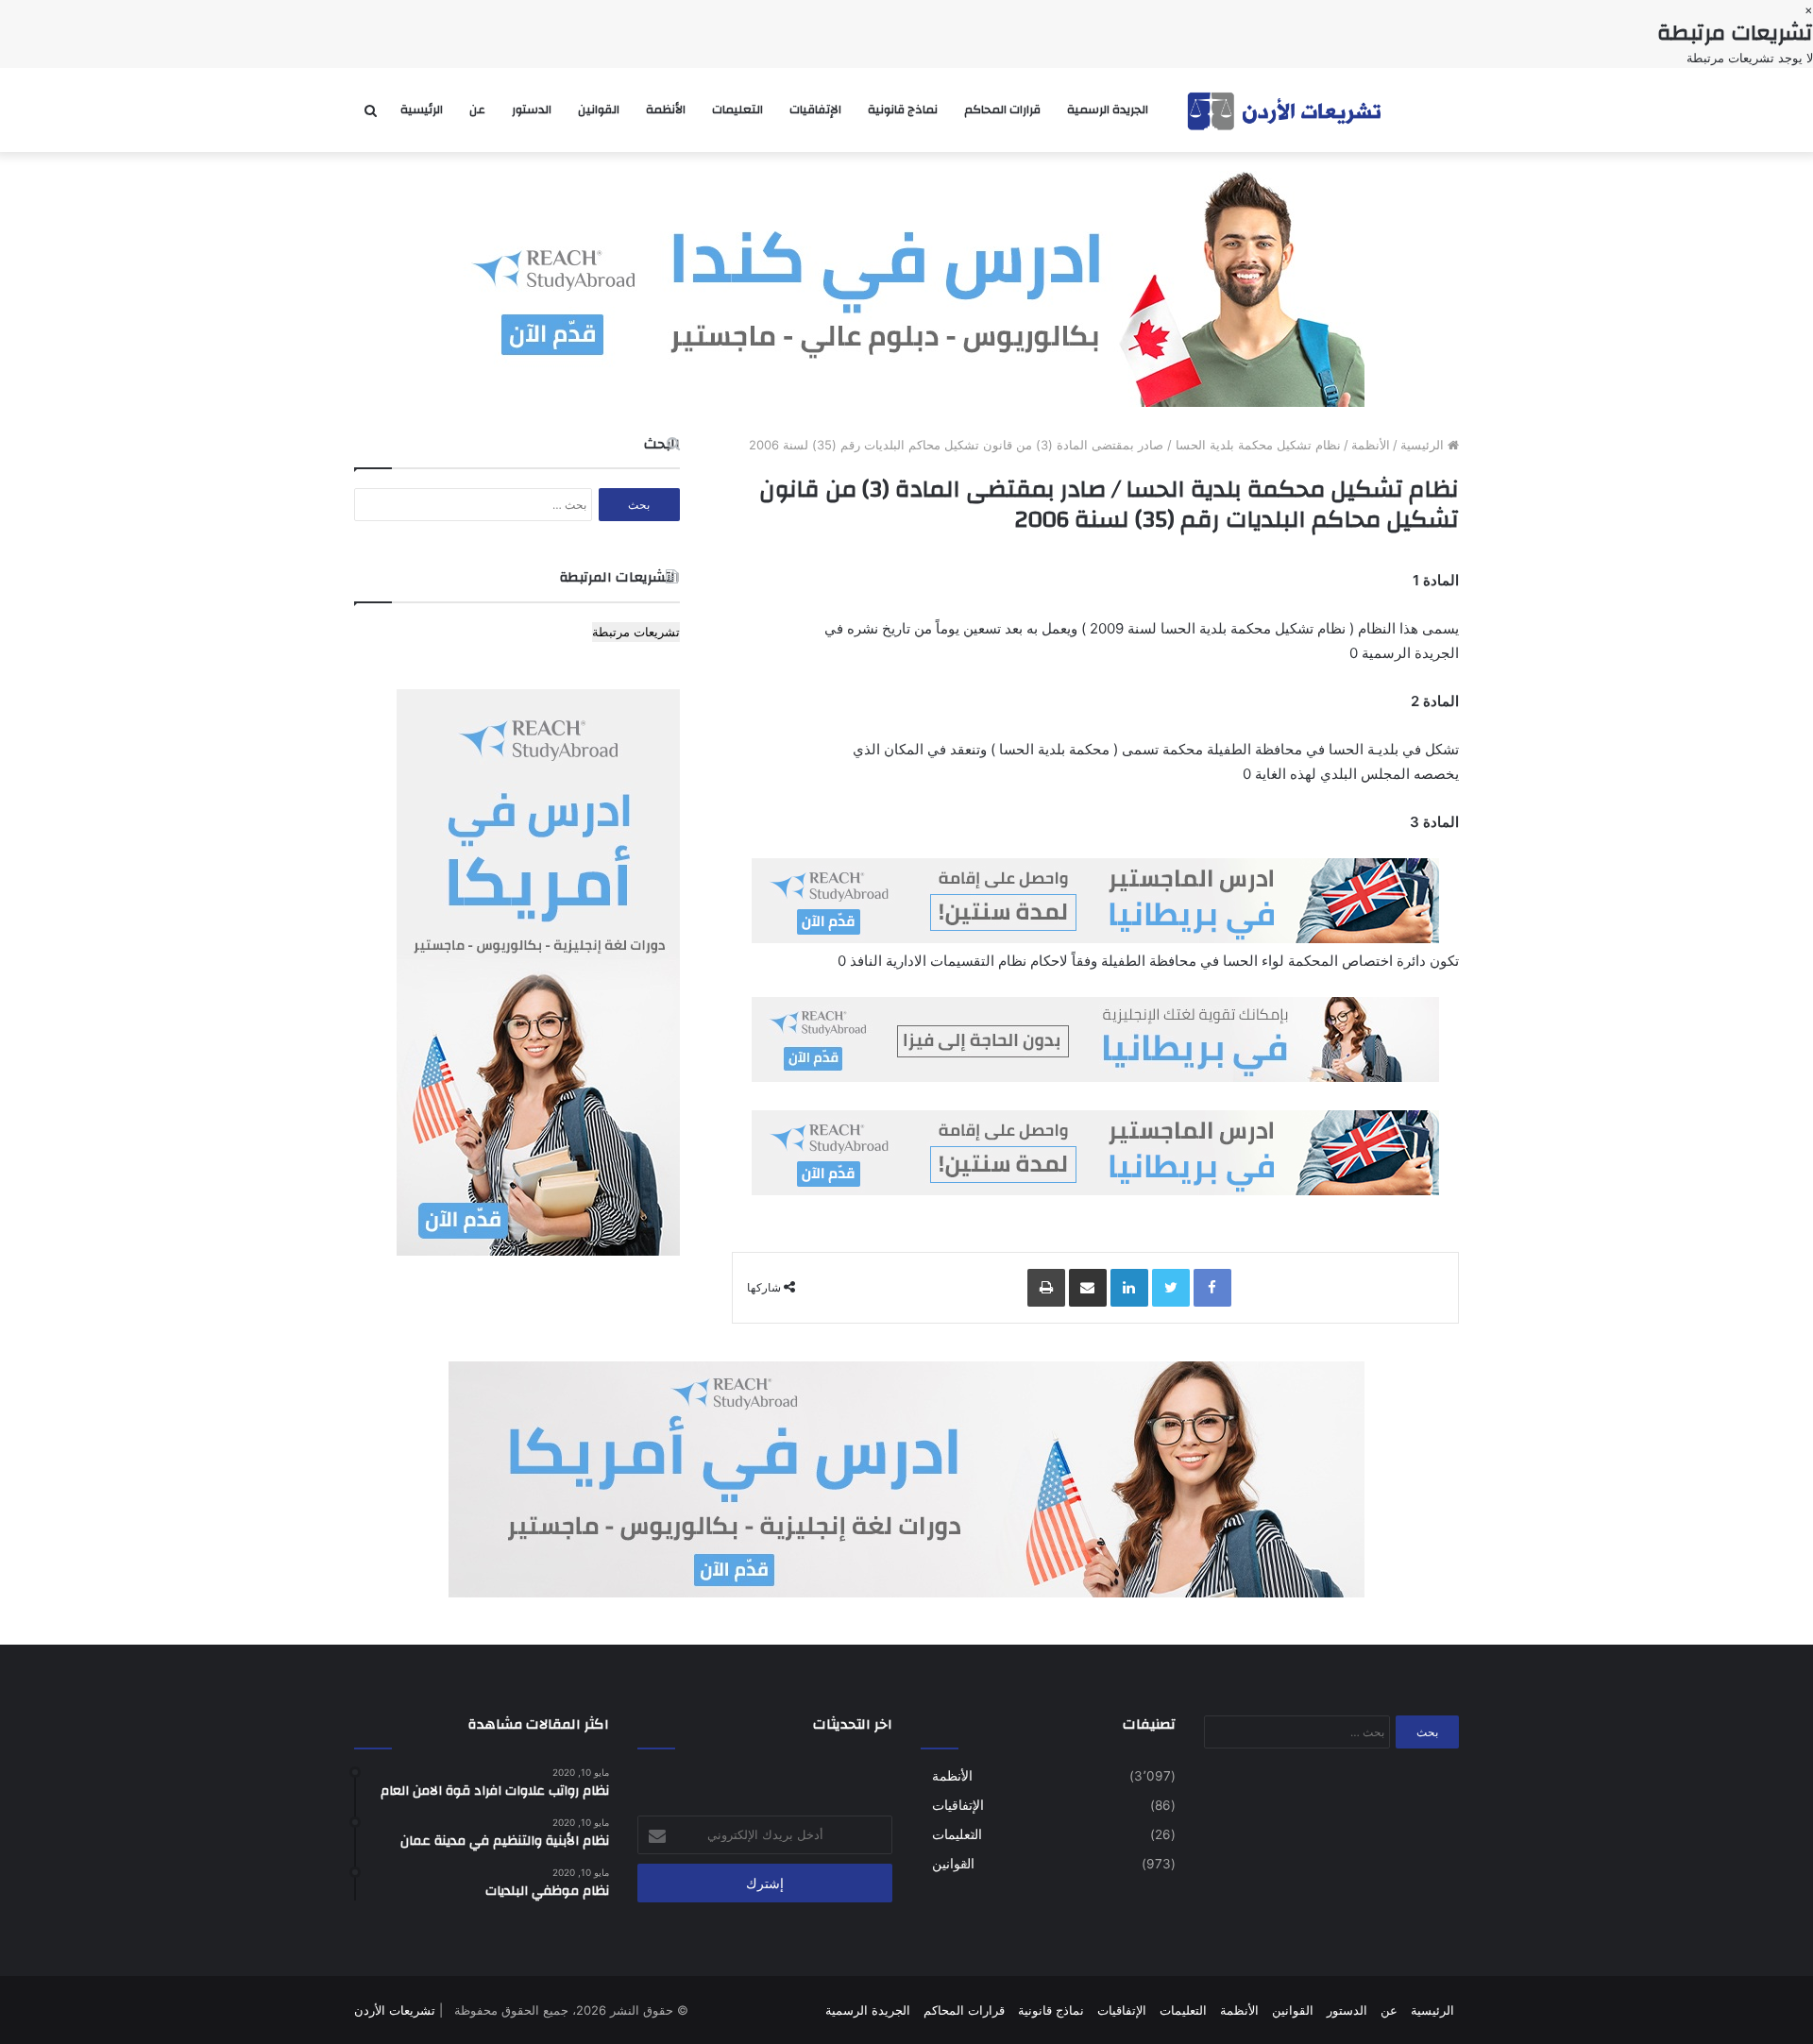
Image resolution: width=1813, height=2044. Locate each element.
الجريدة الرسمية (1108, 110)
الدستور (532, 110)
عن (477, 110)
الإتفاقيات (815, 110)
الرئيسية (422, 110)
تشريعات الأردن (395, 2010)
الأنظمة (666, 110)
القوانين (599, 110)
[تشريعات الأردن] (1286, 110)
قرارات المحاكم (1002, 110)
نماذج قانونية (903, 110)
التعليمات (737, 110)
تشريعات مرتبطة (636, 632)
